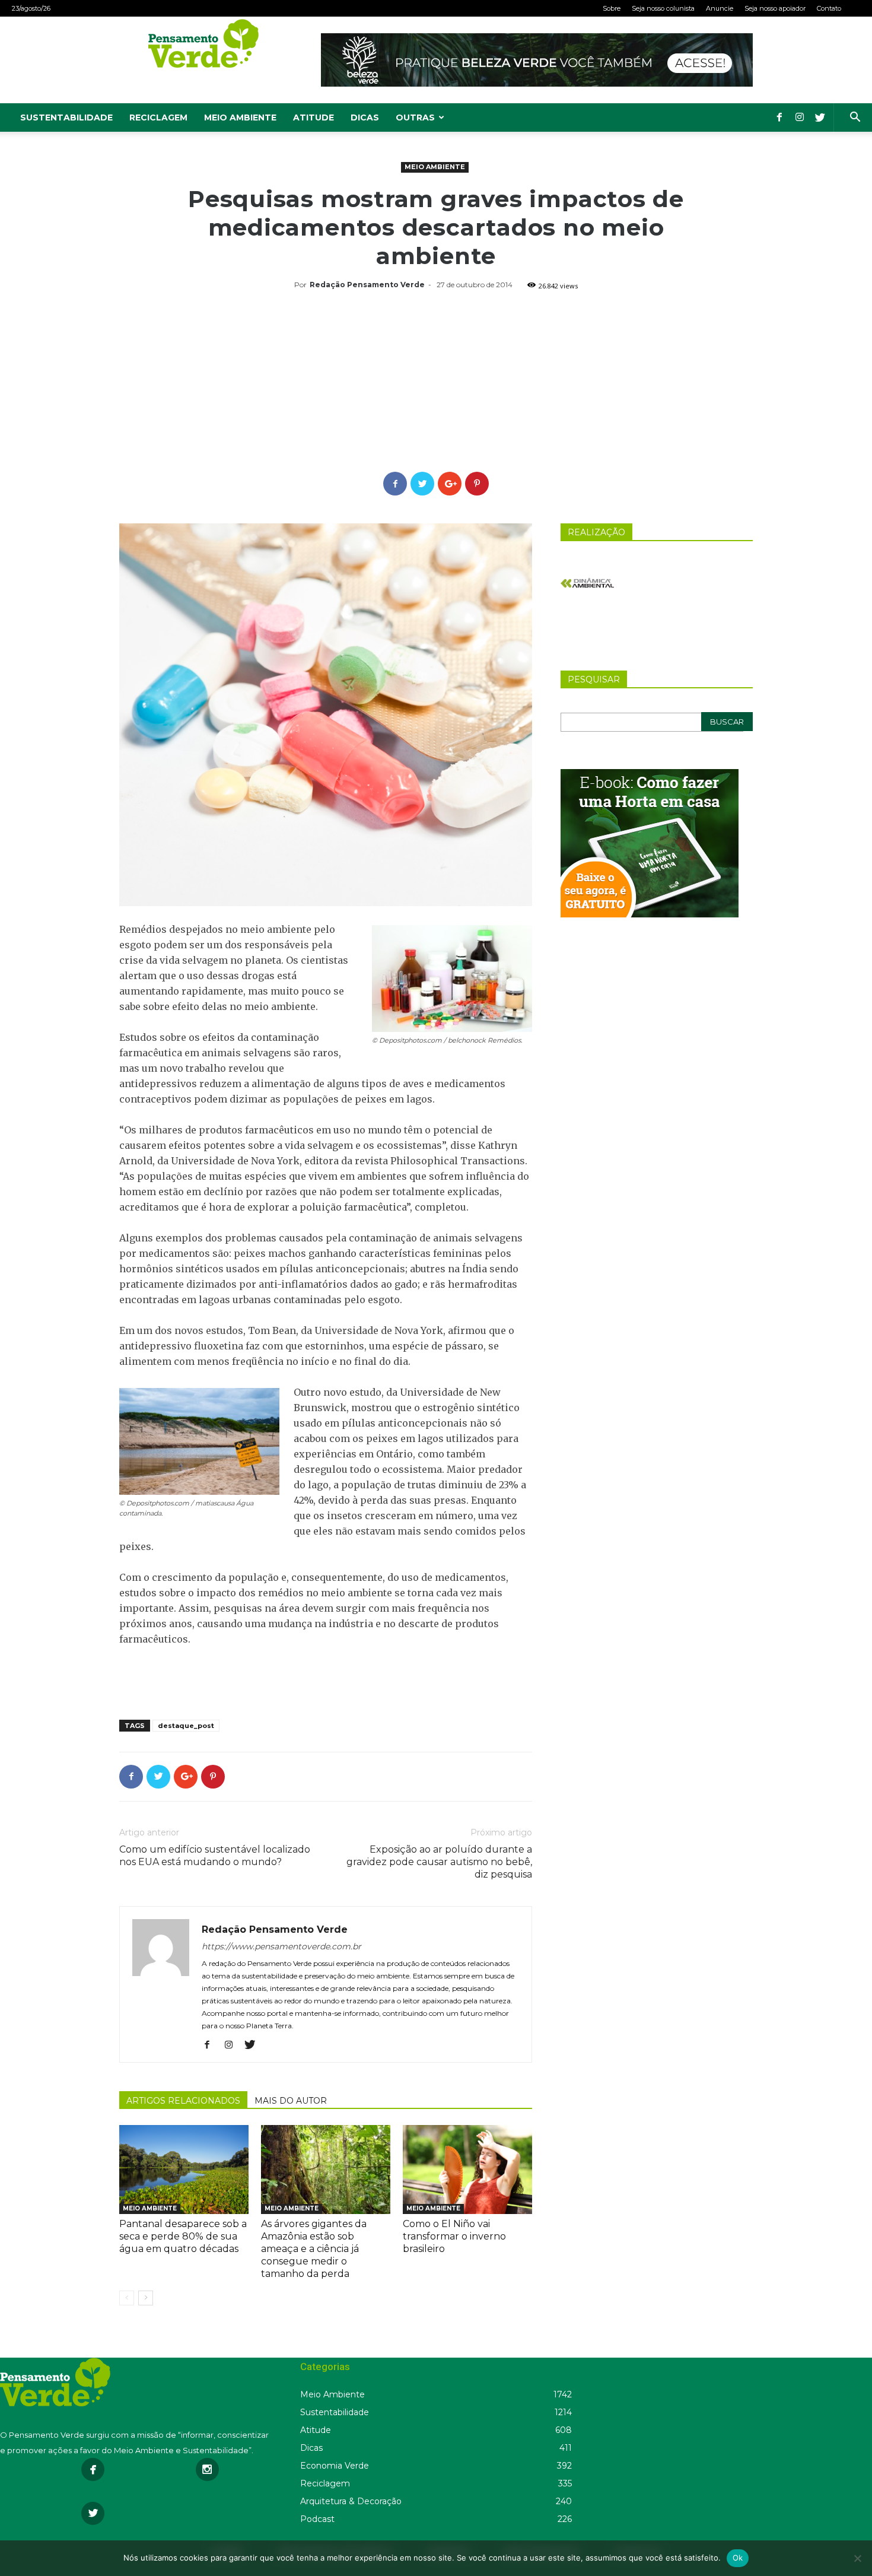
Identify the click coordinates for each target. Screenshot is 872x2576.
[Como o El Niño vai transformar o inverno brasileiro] (467, 2170)
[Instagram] (800, 117)
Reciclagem (158, 117)
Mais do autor (291, 2101)
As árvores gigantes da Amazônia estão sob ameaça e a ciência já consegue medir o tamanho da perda (314, 2249)
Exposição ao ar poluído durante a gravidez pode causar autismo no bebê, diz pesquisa (439, 1862)
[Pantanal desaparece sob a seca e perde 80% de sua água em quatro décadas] (184, 2170)
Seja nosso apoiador (775, 8)
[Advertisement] (436, 383)
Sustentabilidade (66, 117)
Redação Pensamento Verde (367, 285)
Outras (415, 117)
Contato (829, 8)
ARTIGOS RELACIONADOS (183, 2101)
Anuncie (720, 8)
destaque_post (186, 1726)
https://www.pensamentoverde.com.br (281, 1946)
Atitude (314, 117)
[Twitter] (820, 117)
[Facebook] (779, 117)
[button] (855, 118)
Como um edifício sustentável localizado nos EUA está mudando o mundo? (215, 1856)
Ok (738, 2558)
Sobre (612, 8)
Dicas (365, 117)
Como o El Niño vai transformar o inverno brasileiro (454, 2236)
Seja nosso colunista (663, 8)
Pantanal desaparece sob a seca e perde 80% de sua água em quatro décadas (183, 2236)
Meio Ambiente (240, 117)
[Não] (857, 2558)
